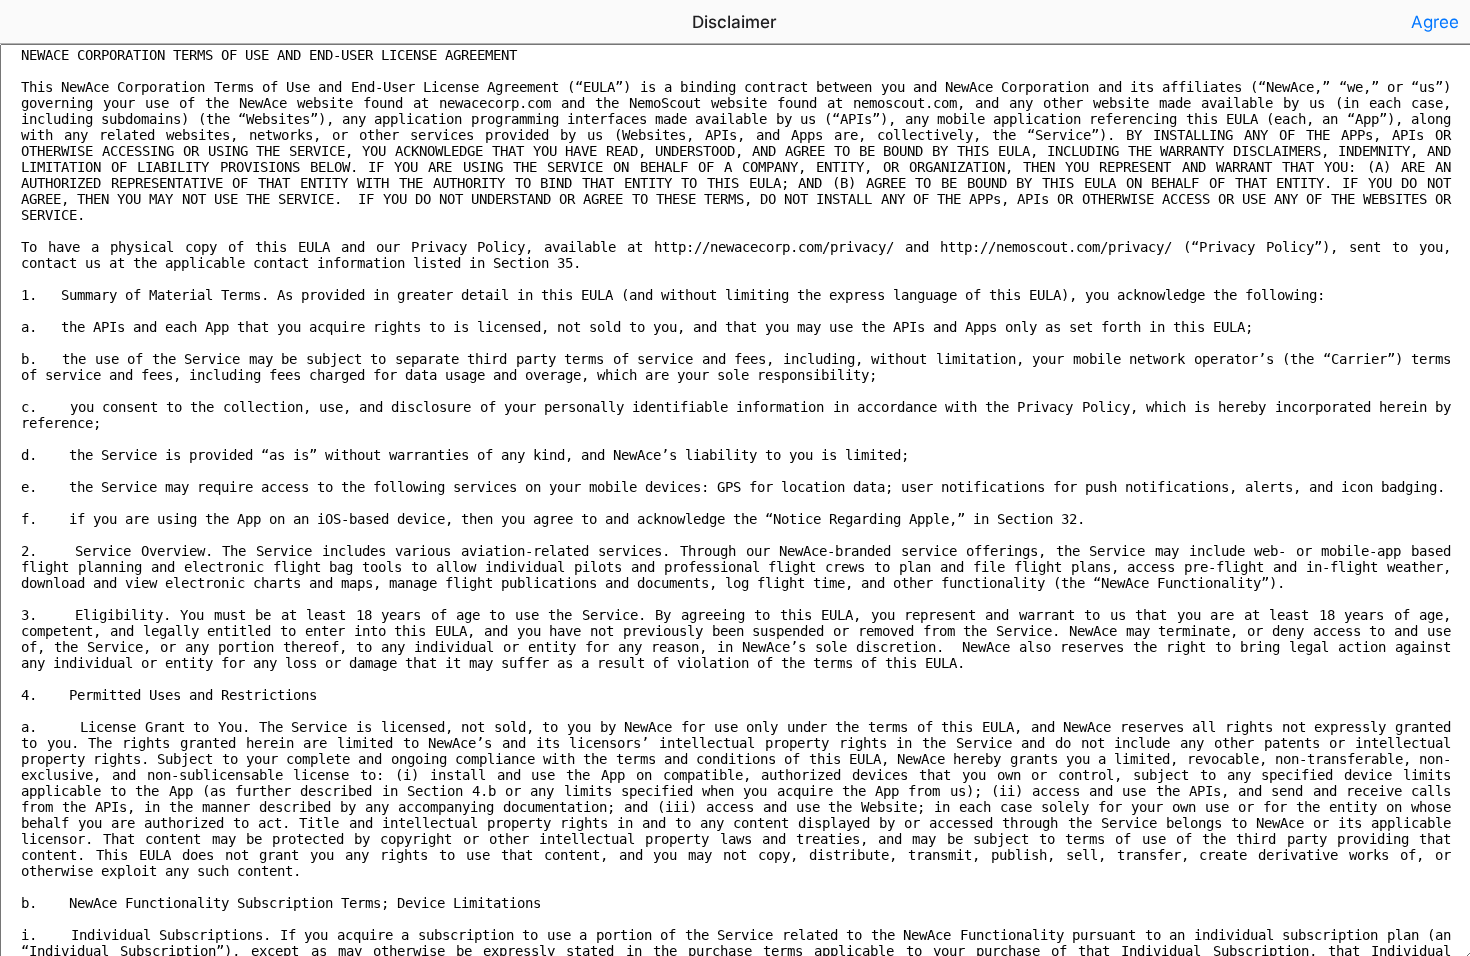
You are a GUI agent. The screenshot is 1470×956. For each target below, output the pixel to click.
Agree (1435, 22)
